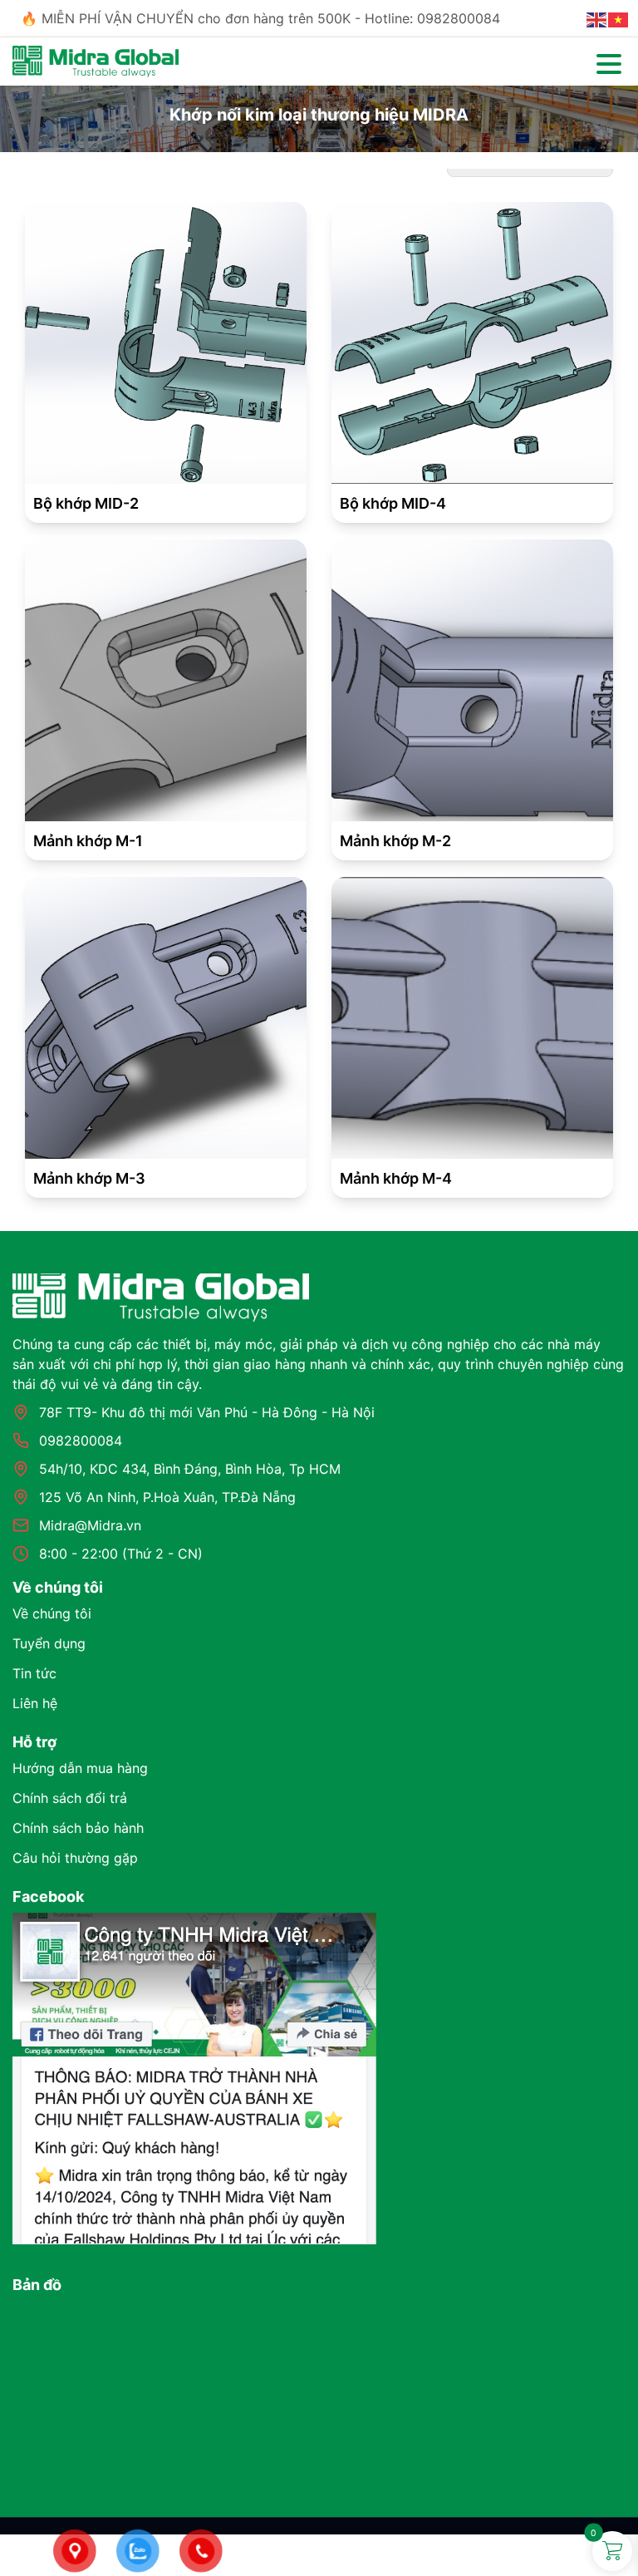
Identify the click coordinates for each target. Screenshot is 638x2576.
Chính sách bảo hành (78, 1828)
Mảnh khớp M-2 (395, 841)
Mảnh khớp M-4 (396, 1178)
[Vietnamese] (619, 18)
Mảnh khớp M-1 (88, 841)
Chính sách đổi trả (70, 1798)
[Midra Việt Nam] (96, 60)
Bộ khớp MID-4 (393, 503)
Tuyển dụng (49, 1643)
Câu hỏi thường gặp (75, 1858)
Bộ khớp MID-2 (86, 503)
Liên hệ (35, 1703)
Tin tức (34, 1673)
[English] (597, 18)
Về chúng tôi (52, 1613)
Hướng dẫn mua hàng (80, 1768)
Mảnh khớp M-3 (89, 1178)
